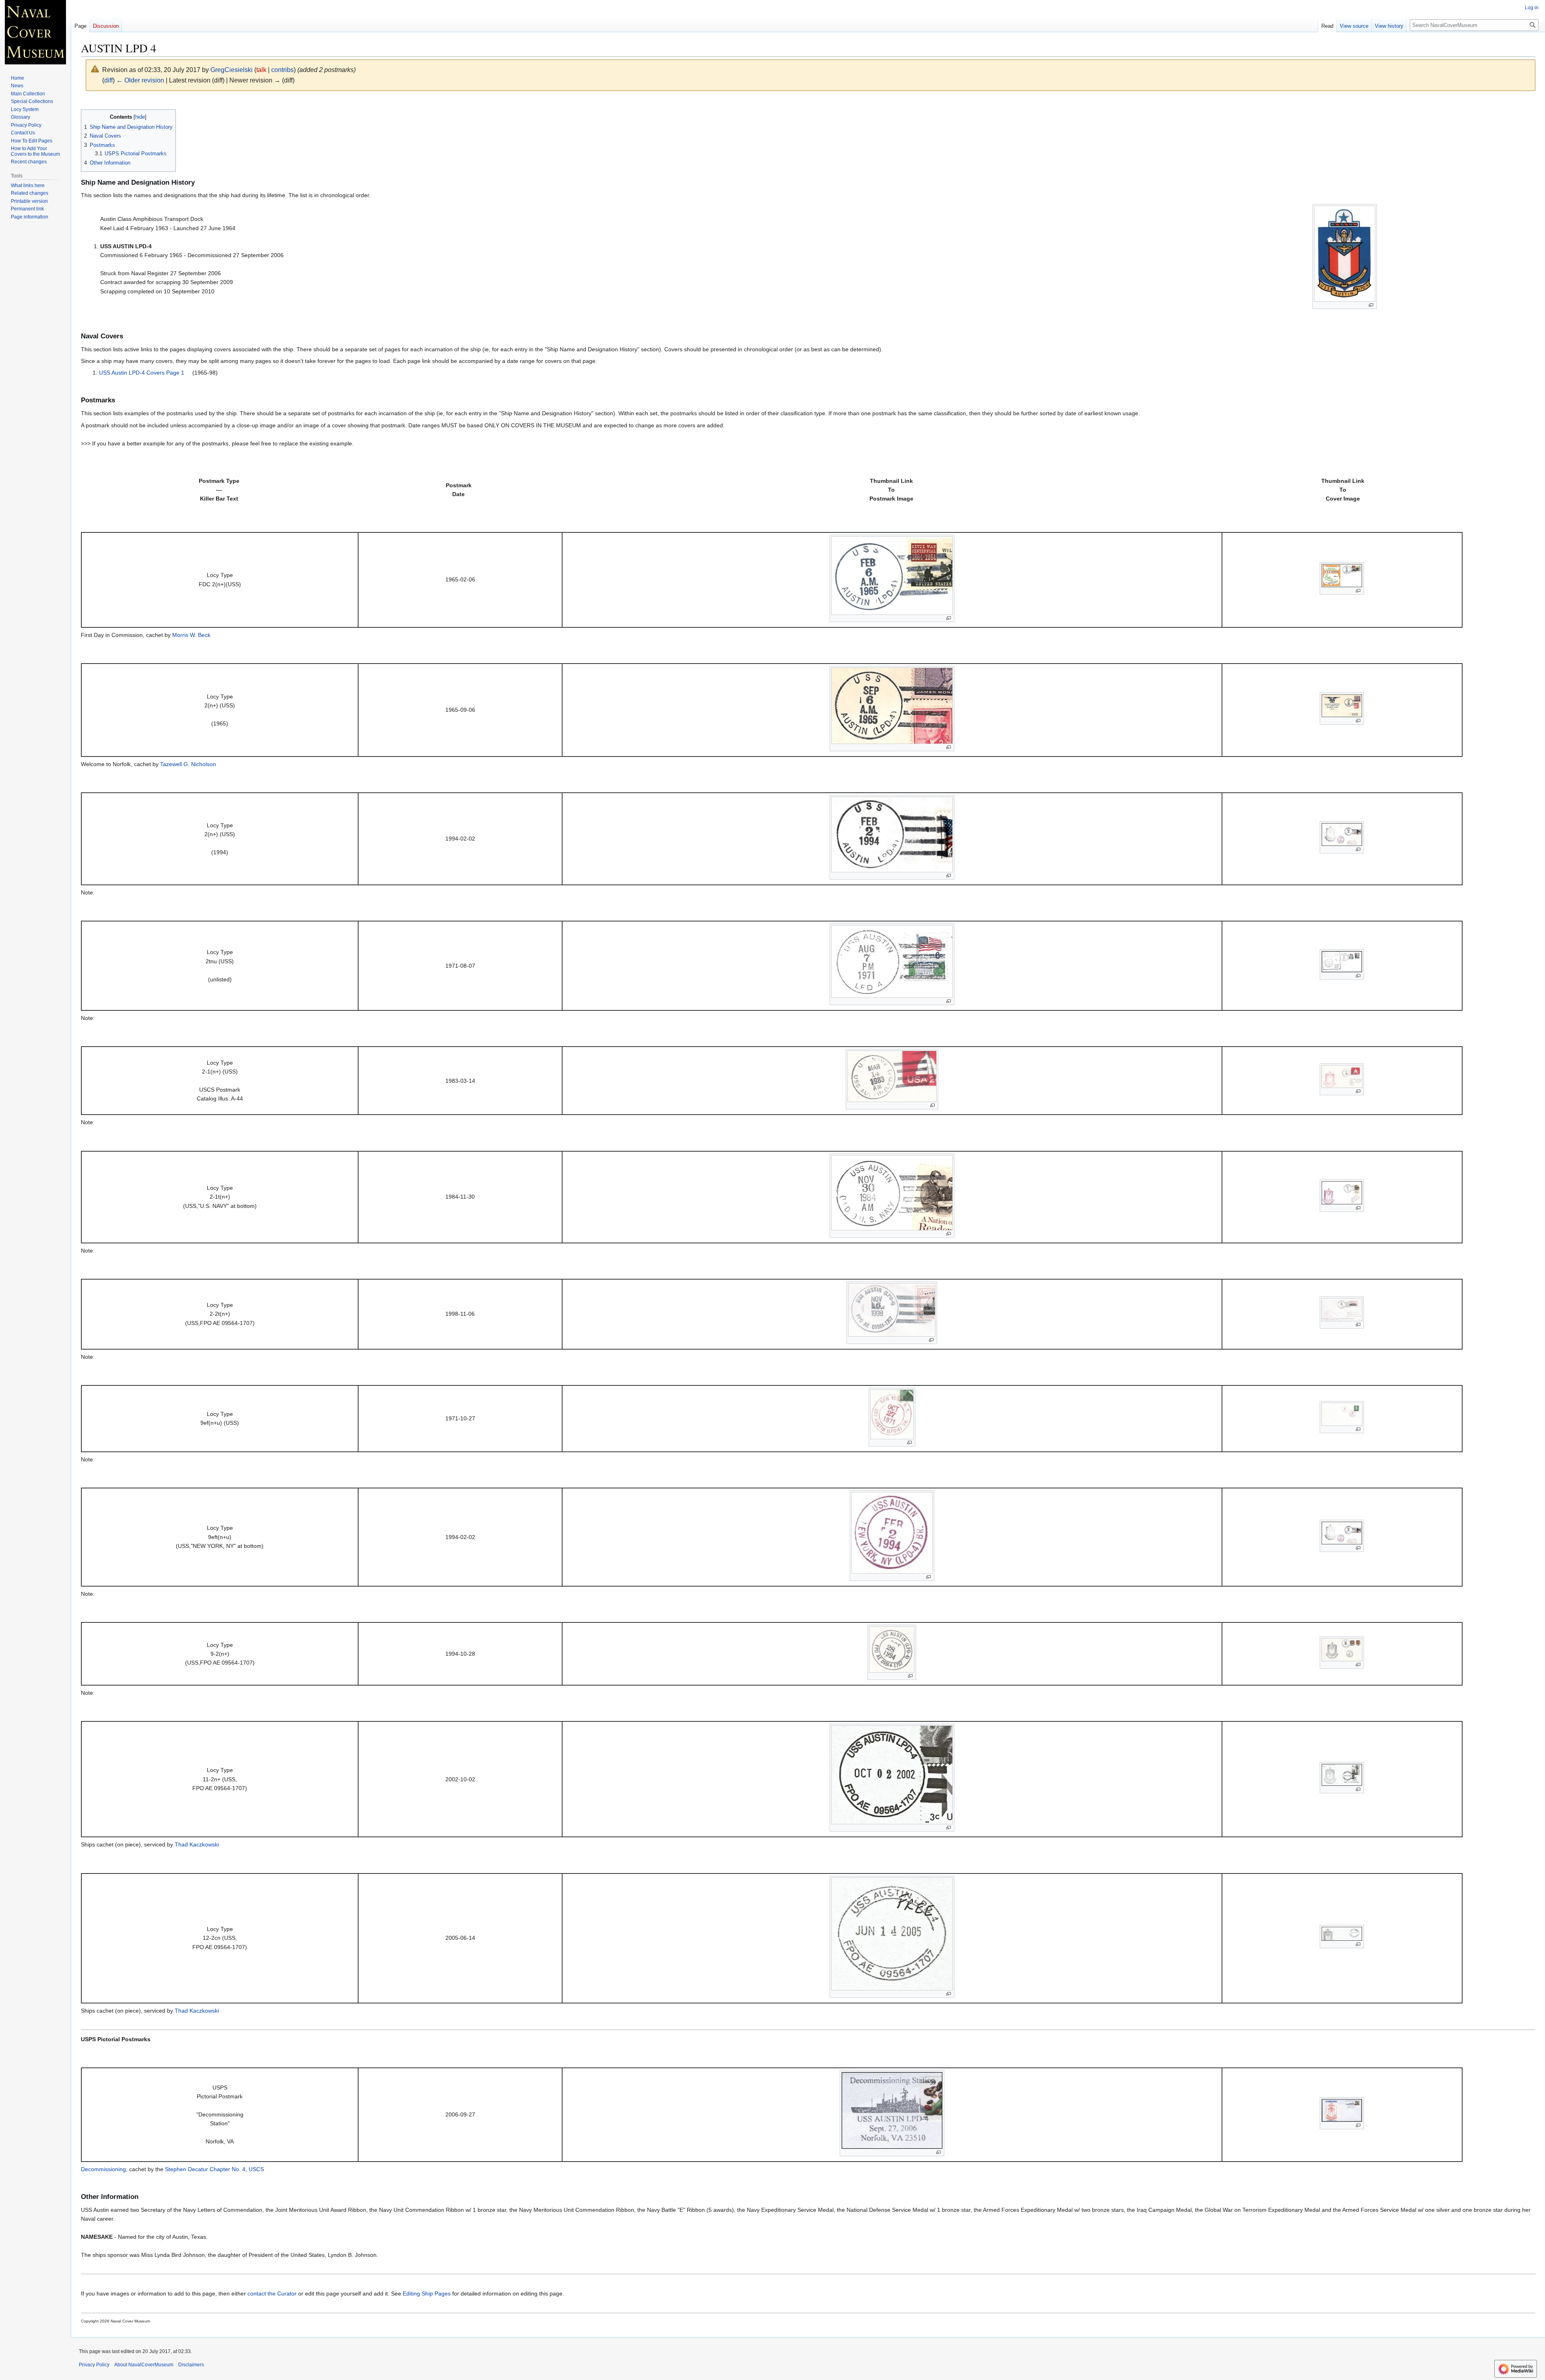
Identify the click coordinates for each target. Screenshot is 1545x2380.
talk (261, 70)
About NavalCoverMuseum (144, 2365)
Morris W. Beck (191, 635)
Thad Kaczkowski (197, 1844)
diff (108, 80)
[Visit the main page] (35, 32)
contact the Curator (272, 2293)
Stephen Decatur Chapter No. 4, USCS (214, 2169)
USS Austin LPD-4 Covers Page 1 (142, 373)
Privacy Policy (94, 2365)
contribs (282, 70)
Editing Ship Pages (427, 2293)
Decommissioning (103, 2169)
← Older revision (140, 80)
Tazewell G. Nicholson (188, 764)
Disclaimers (191, 2365)
